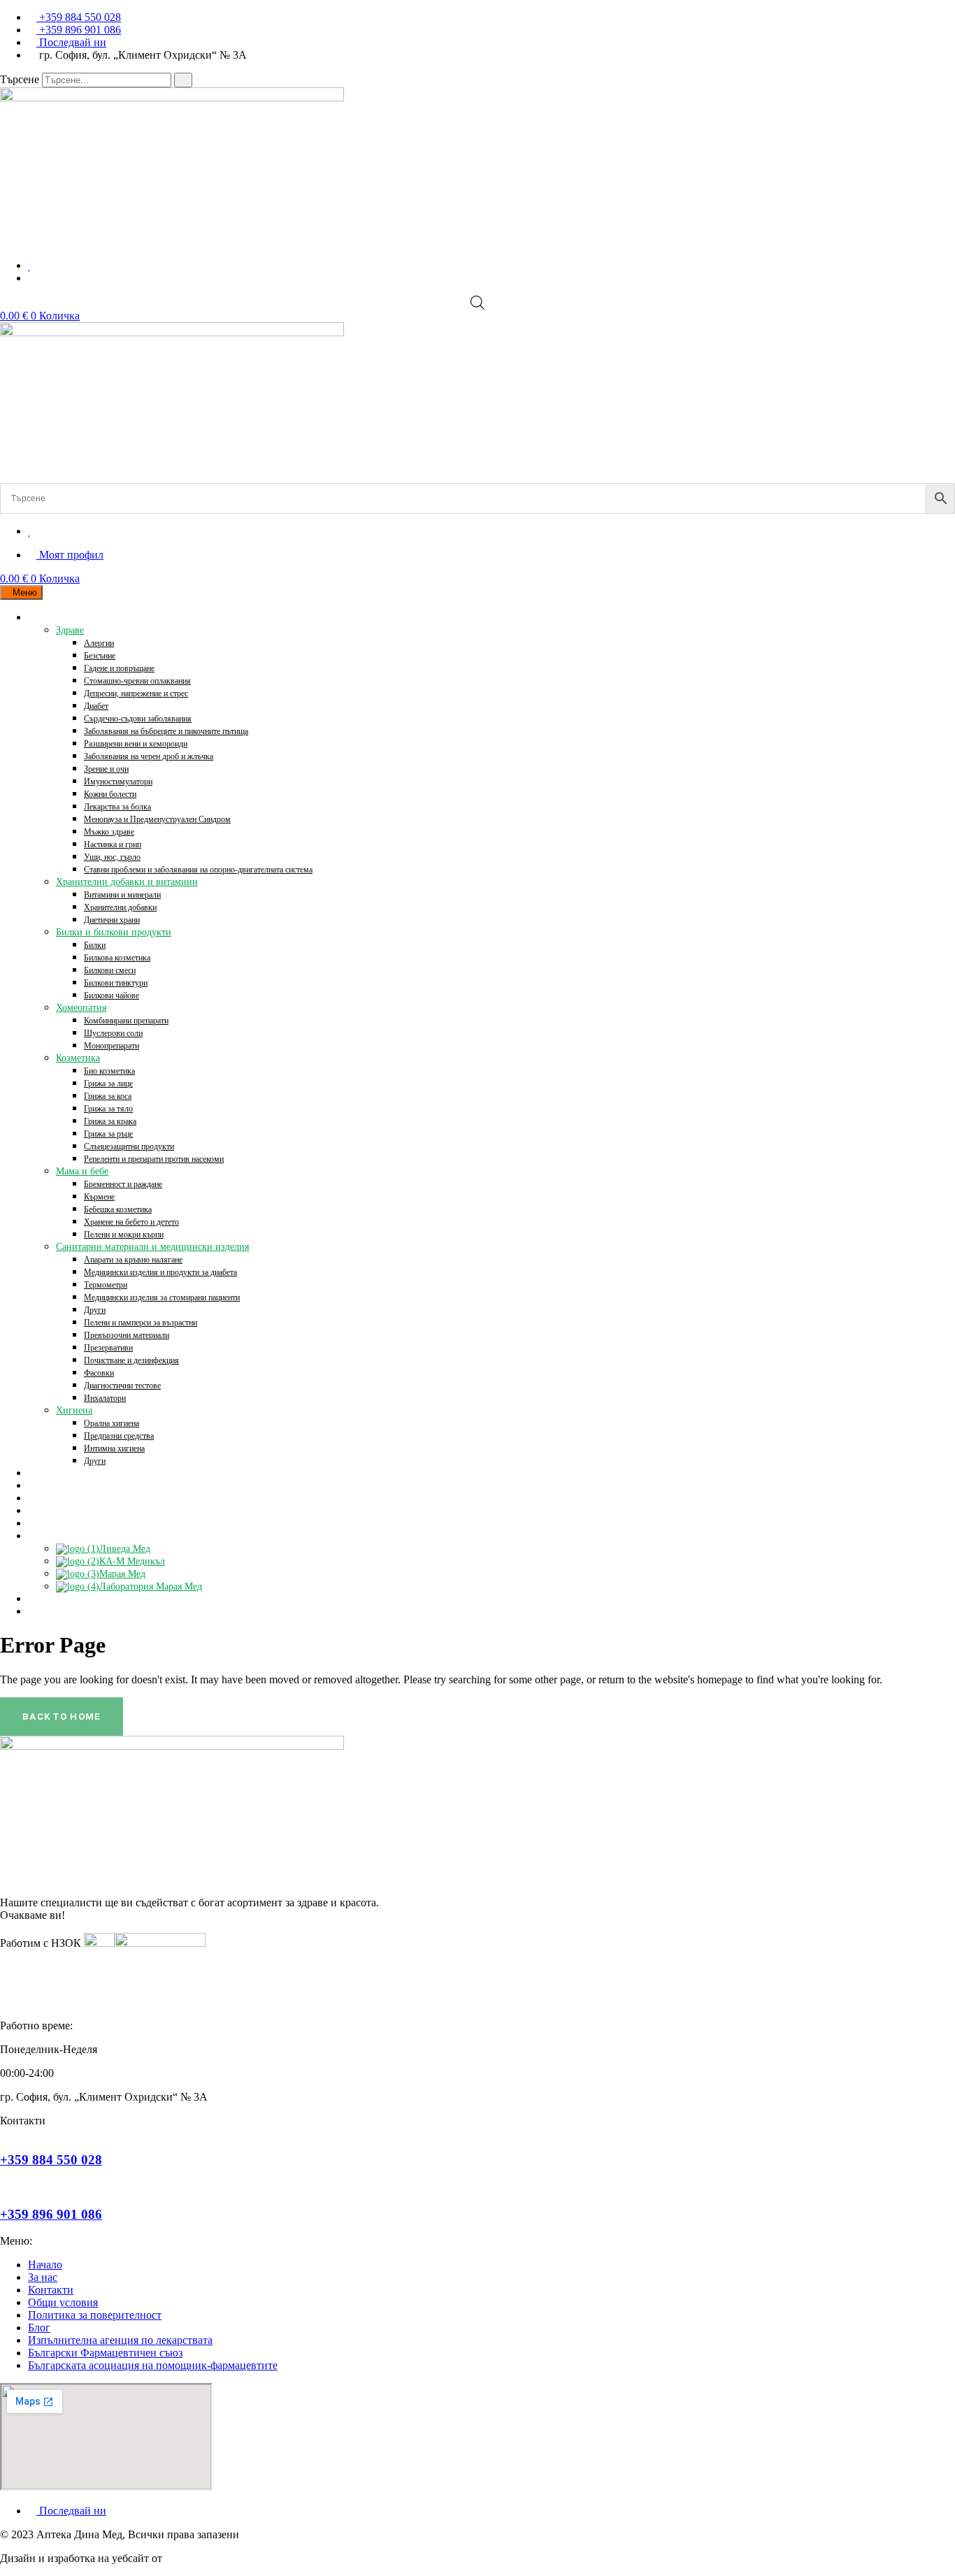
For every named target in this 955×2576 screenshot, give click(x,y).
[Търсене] (183, 80)
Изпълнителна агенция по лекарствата (120, 2340)
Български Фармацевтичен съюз (105, 2353)
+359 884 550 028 (51, 2160)
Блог (39, 2327)
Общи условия (63, 2302)
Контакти (51, 2290)
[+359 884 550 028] (4, 2133)
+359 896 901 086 (51, 2214)
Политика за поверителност (95, 2315)
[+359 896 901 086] (4, 2187)
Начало (45, 2265)
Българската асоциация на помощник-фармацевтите (153, 2365)
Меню (25, 592)
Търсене (20, 79)
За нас (43, 2277)
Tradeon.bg (190, 2558)
